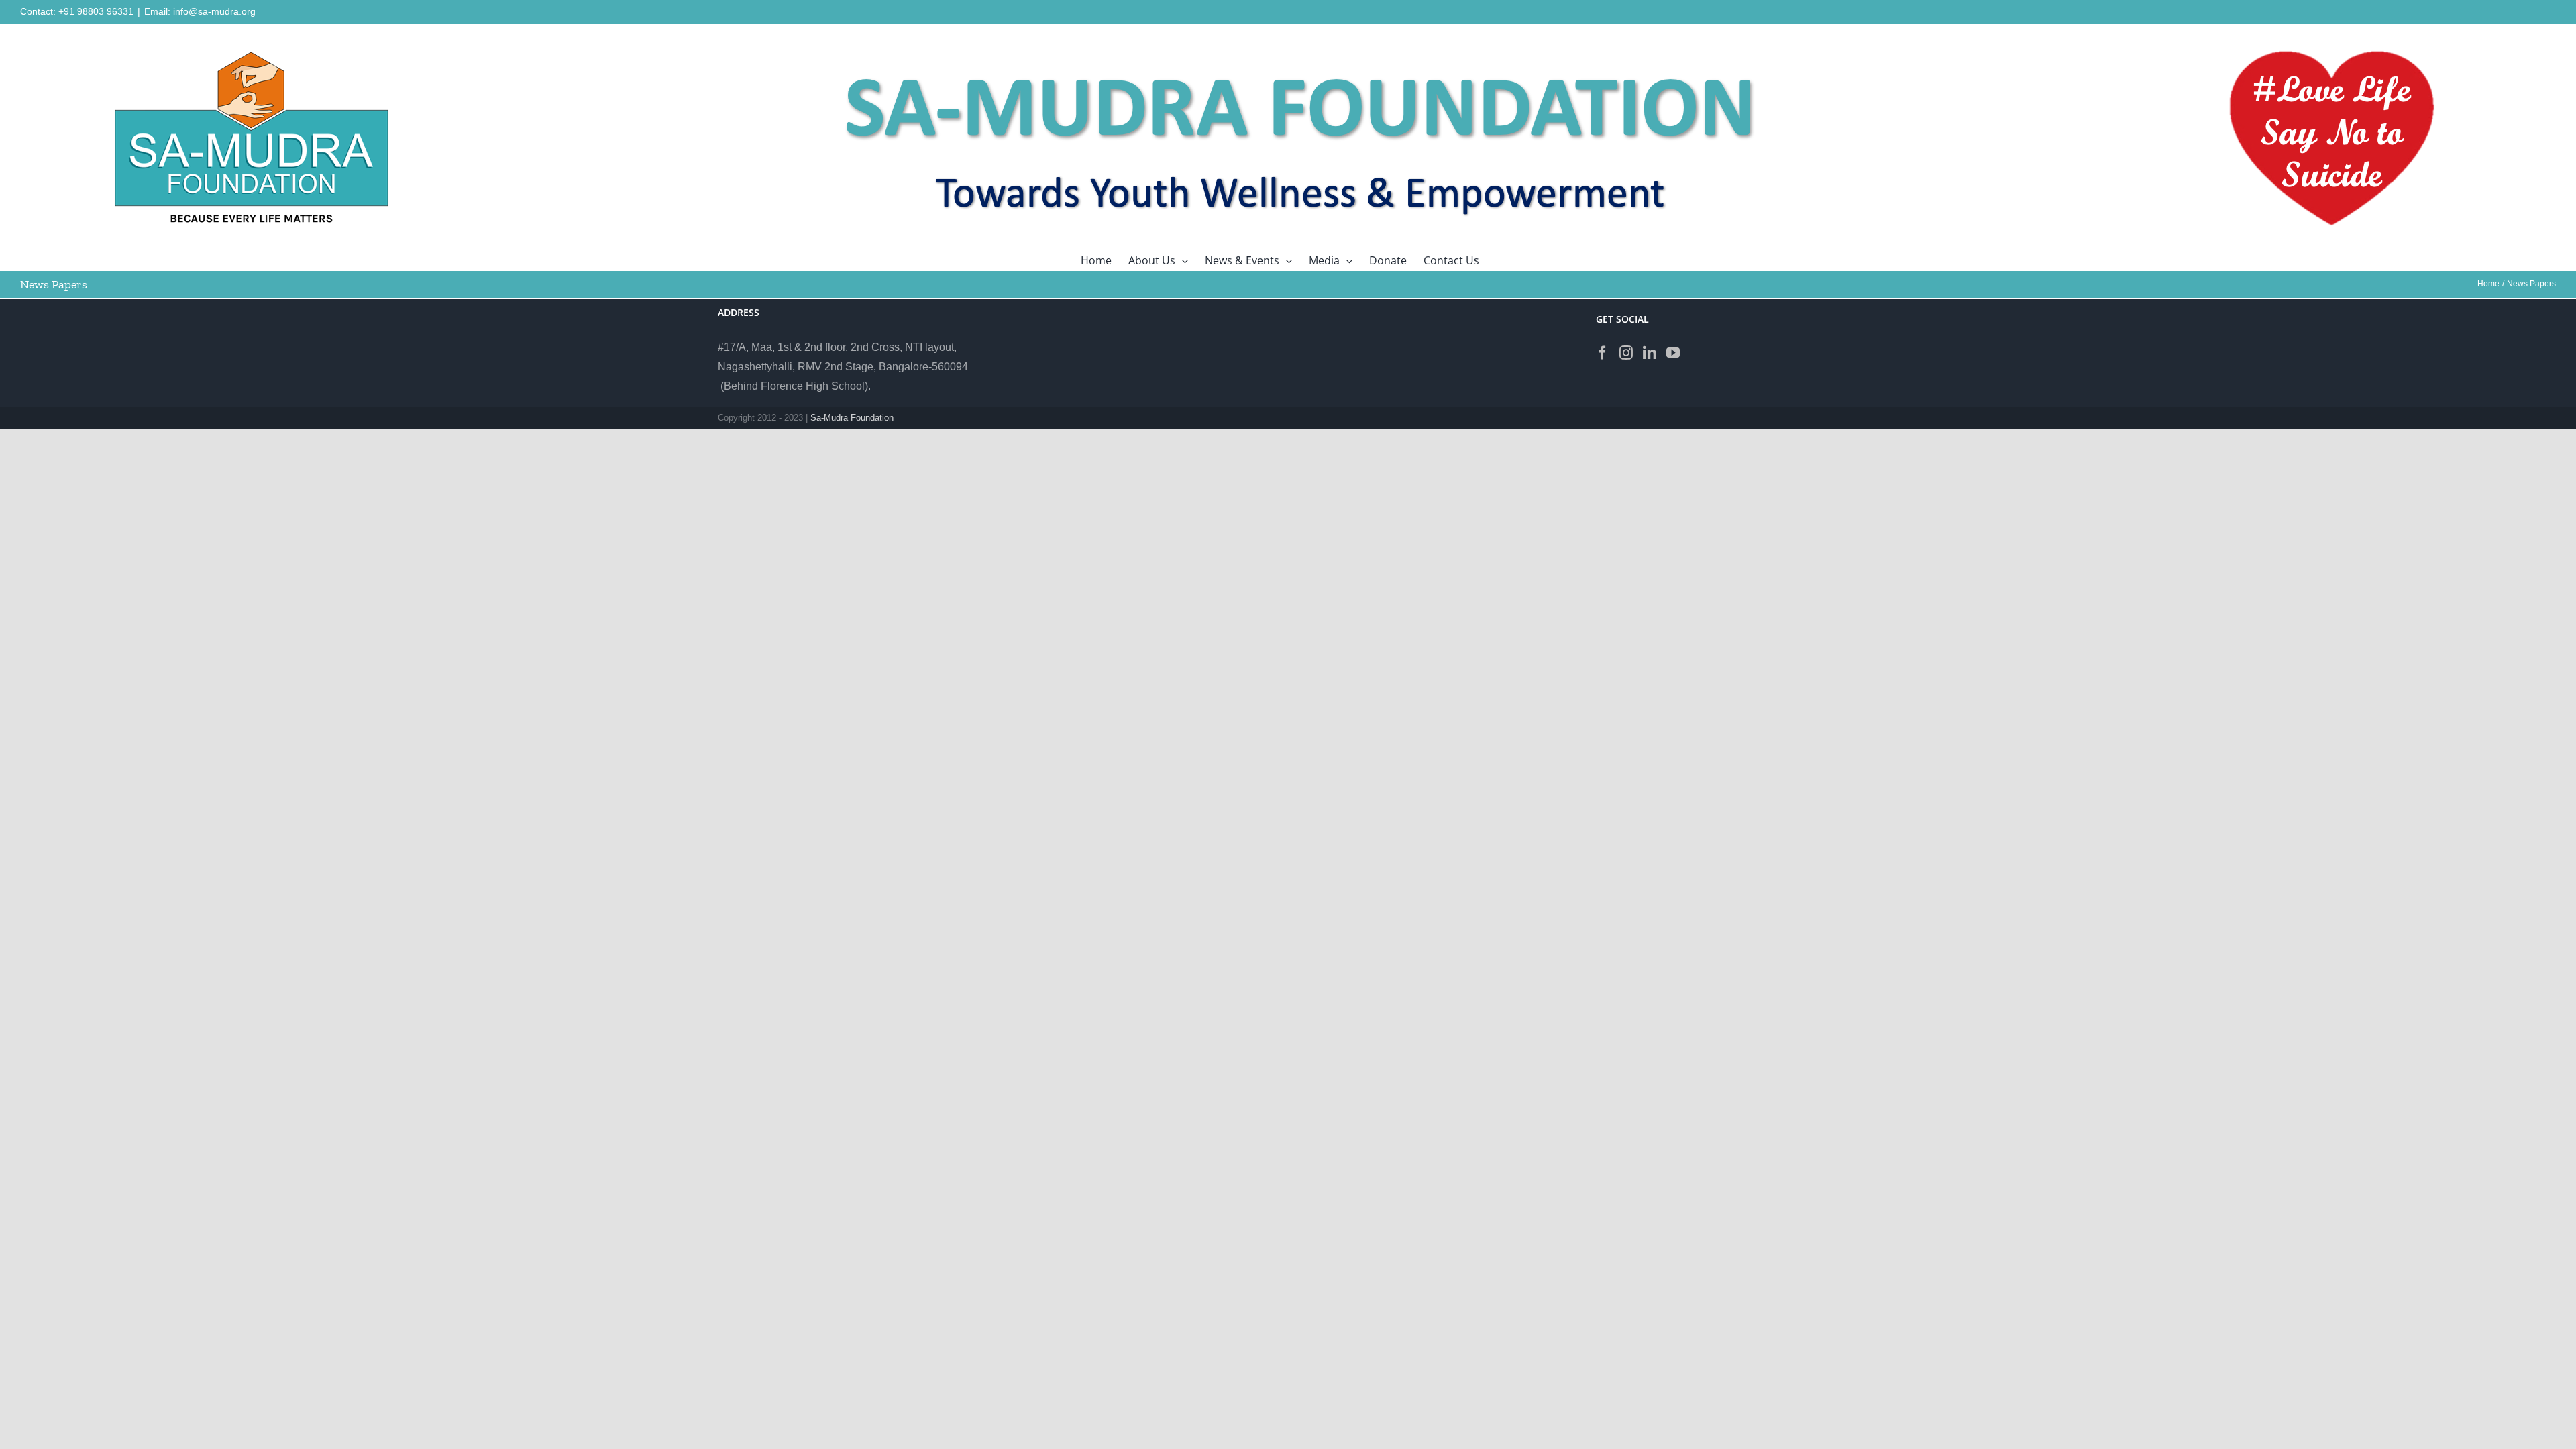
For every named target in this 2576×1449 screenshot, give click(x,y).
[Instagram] (1626, 353)
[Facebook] (1603, 353)
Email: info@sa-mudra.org (200, 11)
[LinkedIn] (1650, 353)
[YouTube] (1673, 353)
